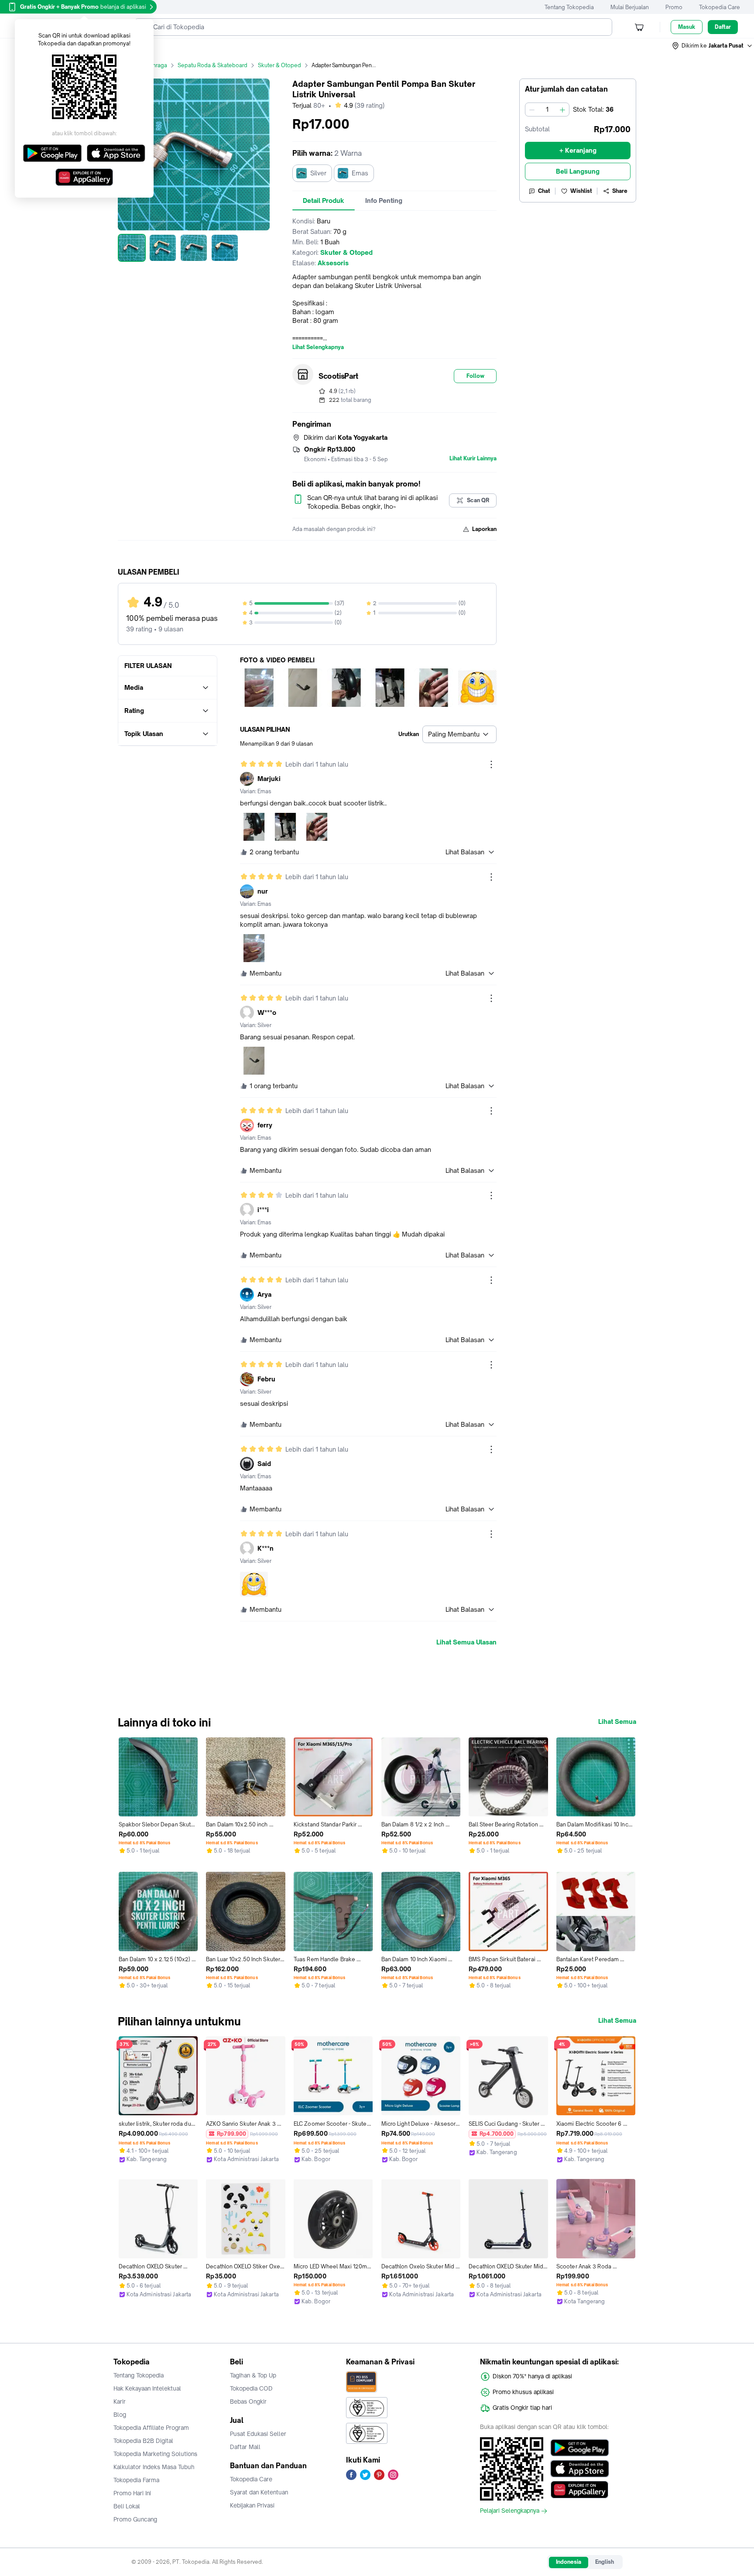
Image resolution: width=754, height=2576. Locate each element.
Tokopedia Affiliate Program (151, 2428)
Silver (318, 173)
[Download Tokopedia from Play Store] (580, 2448)
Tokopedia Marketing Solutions (155, 2454)
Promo (674, 7)
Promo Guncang (135, 2519)
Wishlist (581, 191)
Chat (544, 191)
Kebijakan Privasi (252, 2505)
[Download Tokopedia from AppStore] (580, 2469)
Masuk (687, 27)
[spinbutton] (547, 110)
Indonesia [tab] (569, 2562)
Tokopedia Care (720, 7)
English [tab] (605, 2562)
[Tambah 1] (562, 110)
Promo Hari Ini (132, 2493)
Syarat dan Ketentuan (259, 2492)
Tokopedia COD (251, 2388)
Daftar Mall (245, 2447)
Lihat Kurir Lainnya (473, 459)
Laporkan (484, 529)
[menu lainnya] (491, 764)
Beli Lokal (127, 2506)
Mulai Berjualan (630, 7)
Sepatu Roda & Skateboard (212, 65)
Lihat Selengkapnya (318, 347)
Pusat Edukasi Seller (258, 2434)
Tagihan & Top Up (253, 2375)
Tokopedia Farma (136, 2480)
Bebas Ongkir (248, 2401)
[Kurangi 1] (532, 110)
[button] (713, 46)
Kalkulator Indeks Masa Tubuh (154, 2467)
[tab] (324, 201)
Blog (120, 2415)
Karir (120, 2401)
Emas (360, 173)
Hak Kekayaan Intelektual (147, 2388)
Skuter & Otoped (279, 65)
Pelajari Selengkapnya (510, 2511)
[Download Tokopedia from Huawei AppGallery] (580, 2490)
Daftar (723, 27)
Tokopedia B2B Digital (143, 2441)
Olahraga (156, 65)
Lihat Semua (617, 1722)
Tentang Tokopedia (569, 7)
